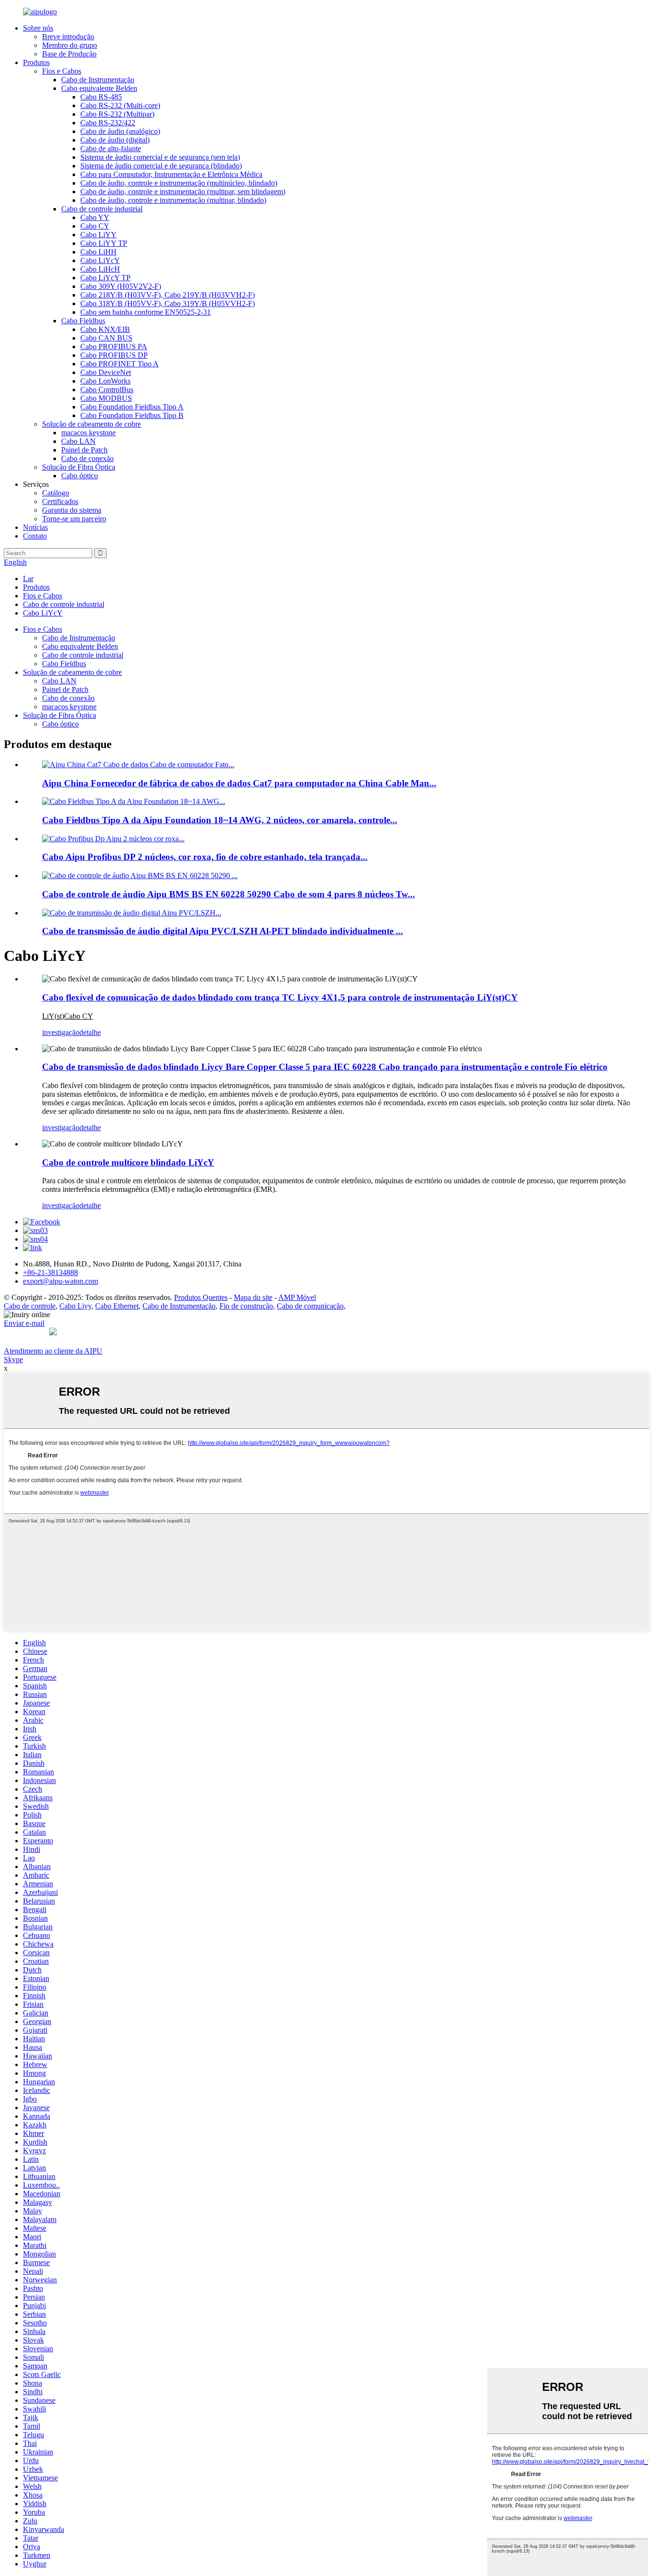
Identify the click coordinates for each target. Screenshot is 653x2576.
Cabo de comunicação (310, 1306)
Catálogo (56, 493)
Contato (35, 536)
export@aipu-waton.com (60, 1281)
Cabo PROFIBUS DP (114, 355)
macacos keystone (88, 433)
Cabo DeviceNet (106, 372)
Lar (28, 578)
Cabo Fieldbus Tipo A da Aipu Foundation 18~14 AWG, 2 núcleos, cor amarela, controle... (220, 820)
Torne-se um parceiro (74, 519)
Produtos (36, 62)
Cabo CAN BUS (106, 338)
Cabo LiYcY (100, 260)
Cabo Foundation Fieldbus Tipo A (132, 407)
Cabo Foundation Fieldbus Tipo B (132, 415)
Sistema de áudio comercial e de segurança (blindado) (161, 166)
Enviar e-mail (24, 1323)
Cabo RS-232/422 (108, 123)
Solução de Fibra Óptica (79, 467)
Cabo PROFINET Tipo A (120, 364)
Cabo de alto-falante (111, 149)
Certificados (60, 501)
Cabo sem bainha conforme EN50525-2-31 (146, 312)
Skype (13, 1360)
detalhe (90, 1032)
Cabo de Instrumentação (98, 80)
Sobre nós (38, 28)
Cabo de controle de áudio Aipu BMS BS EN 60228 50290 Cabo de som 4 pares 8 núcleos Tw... (229, 894)
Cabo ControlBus (107, 390)
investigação (61, 1032)
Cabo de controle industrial (102, 209)
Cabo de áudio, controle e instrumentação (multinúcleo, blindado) (179, 183)
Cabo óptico (80, 476)
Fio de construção (246, 1306)
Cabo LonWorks (105, 381)
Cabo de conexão (87, 458)
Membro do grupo (70, 45)
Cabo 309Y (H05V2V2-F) (121, 286)
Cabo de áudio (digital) (115, 140)
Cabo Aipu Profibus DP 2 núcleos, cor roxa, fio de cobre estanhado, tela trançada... (205, 857)
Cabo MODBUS (106, 398)
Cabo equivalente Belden (99, 88)
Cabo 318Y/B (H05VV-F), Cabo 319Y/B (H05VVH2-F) (168, 303)
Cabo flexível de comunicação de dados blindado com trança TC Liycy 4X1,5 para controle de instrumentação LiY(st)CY (280, 997)
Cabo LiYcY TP (105, 278)
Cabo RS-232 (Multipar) (117, 114)
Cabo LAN (78, 441)
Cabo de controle (30, 1306)
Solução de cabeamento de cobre (92, 424)
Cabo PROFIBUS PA (114, 347)
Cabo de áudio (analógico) (120, 131)
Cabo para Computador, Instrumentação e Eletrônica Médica (171, 174)
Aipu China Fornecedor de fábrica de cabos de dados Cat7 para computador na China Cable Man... (239, 783)
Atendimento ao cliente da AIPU (53, 1351)
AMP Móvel (297, 1297)
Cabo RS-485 (101, 97)
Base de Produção (69, 54)
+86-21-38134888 (50, 1272)
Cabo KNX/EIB (105, 329)
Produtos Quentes (201, 1297)
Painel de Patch (84, 450)
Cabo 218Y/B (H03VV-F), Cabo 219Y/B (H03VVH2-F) (168, 295)
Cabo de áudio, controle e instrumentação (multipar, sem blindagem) (183, 192)
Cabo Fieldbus (83, 321)
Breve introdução (68, 37)
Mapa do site (253, 1297)
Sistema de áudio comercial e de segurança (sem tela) (160, 157)
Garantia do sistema (72, 510)
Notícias (35, 527)
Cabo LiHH (98, 252)
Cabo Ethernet (117, 1306)
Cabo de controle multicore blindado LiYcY (128, 1162)
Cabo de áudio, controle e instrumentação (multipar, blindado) (173, 200)
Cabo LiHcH (100, 269)
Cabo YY (95, 217)
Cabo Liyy (75, 1306)
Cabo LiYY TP (104, 243)
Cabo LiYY (98, 235)
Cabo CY (95, 226)
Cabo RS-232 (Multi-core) (120, 105)
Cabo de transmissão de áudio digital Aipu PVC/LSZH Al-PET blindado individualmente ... (223, 931)
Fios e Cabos (62, 71)
